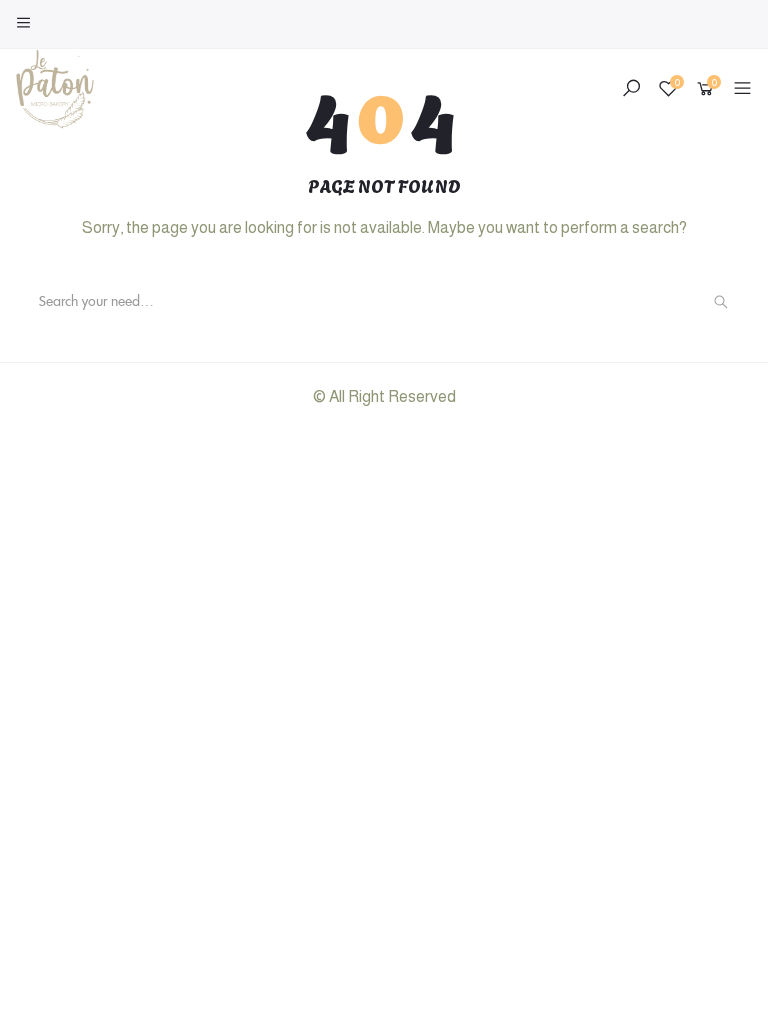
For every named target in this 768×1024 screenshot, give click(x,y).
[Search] (721, 302)
